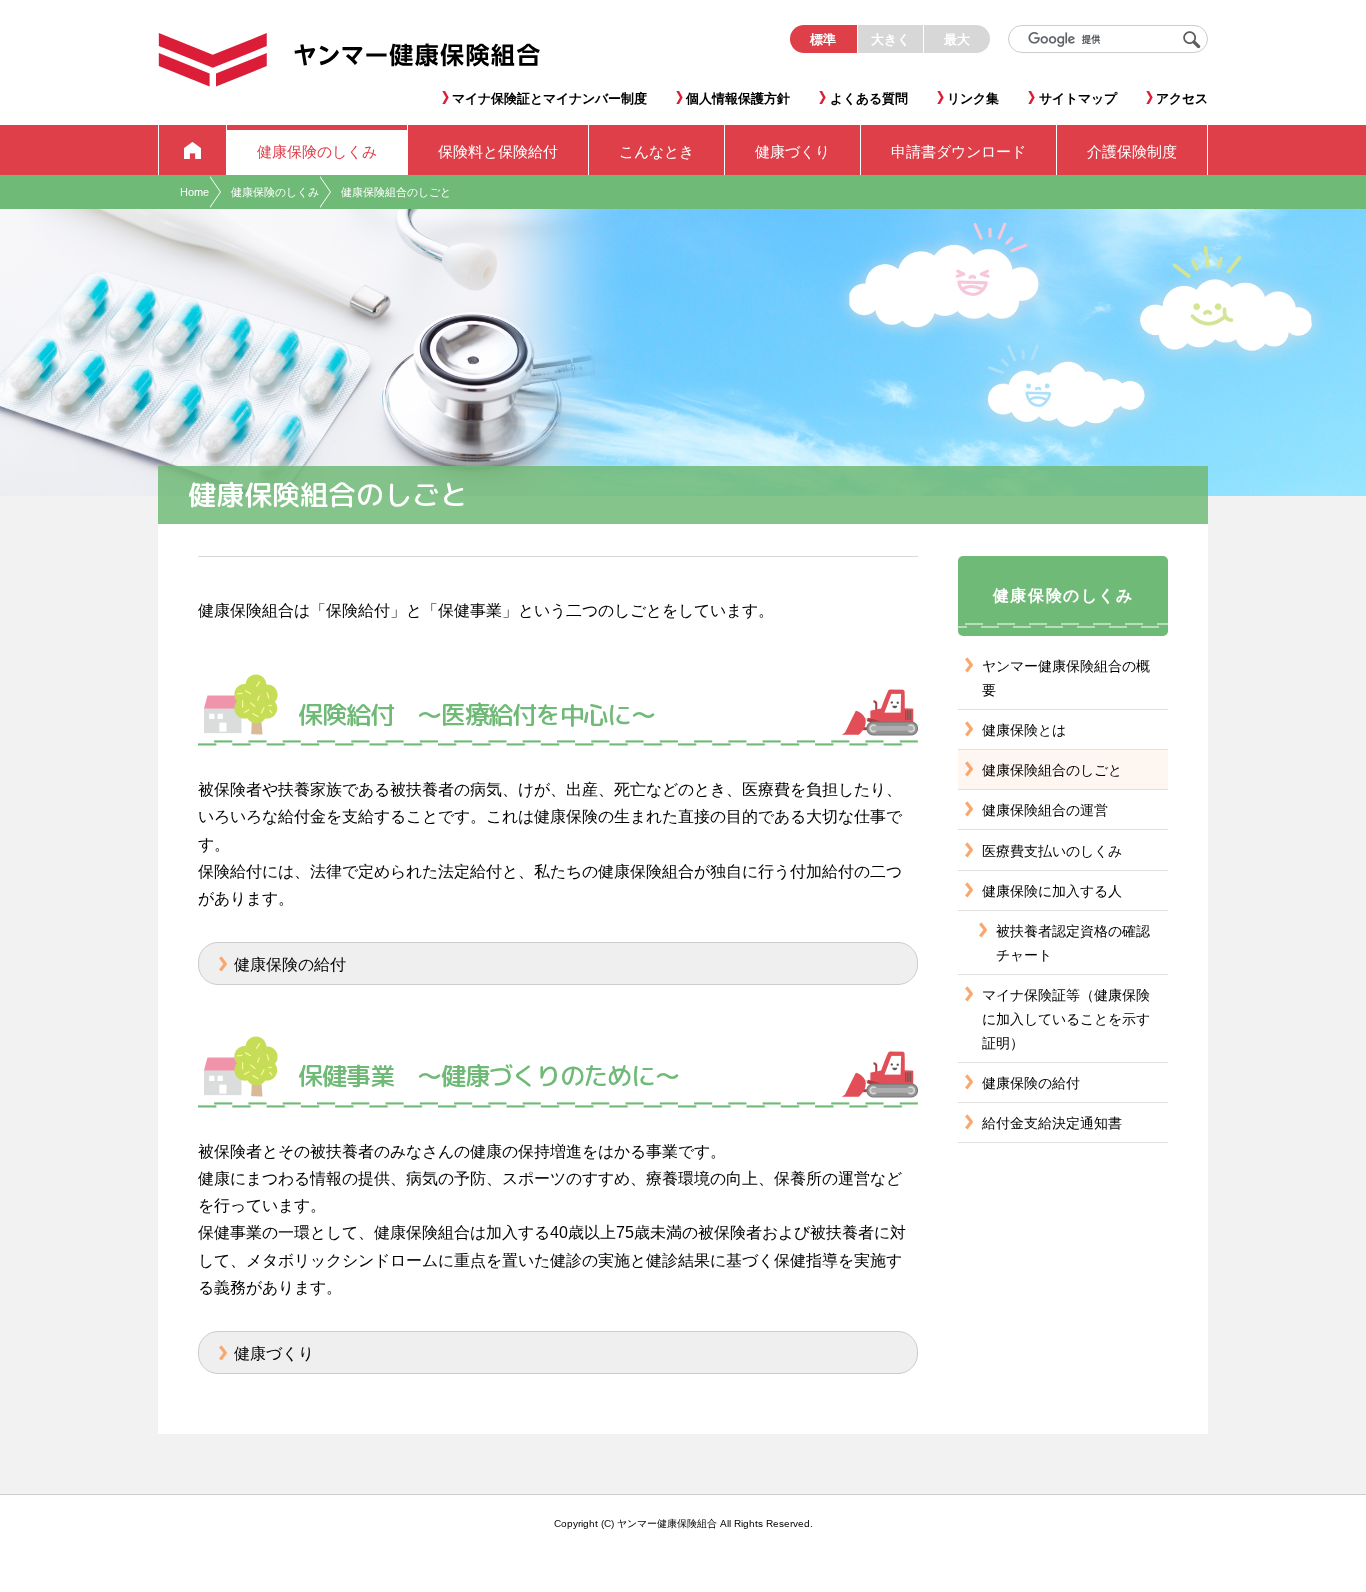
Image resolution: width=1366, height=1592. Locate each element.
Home (194, 192)
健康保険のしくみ (275, 192)
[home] (192, 150)
